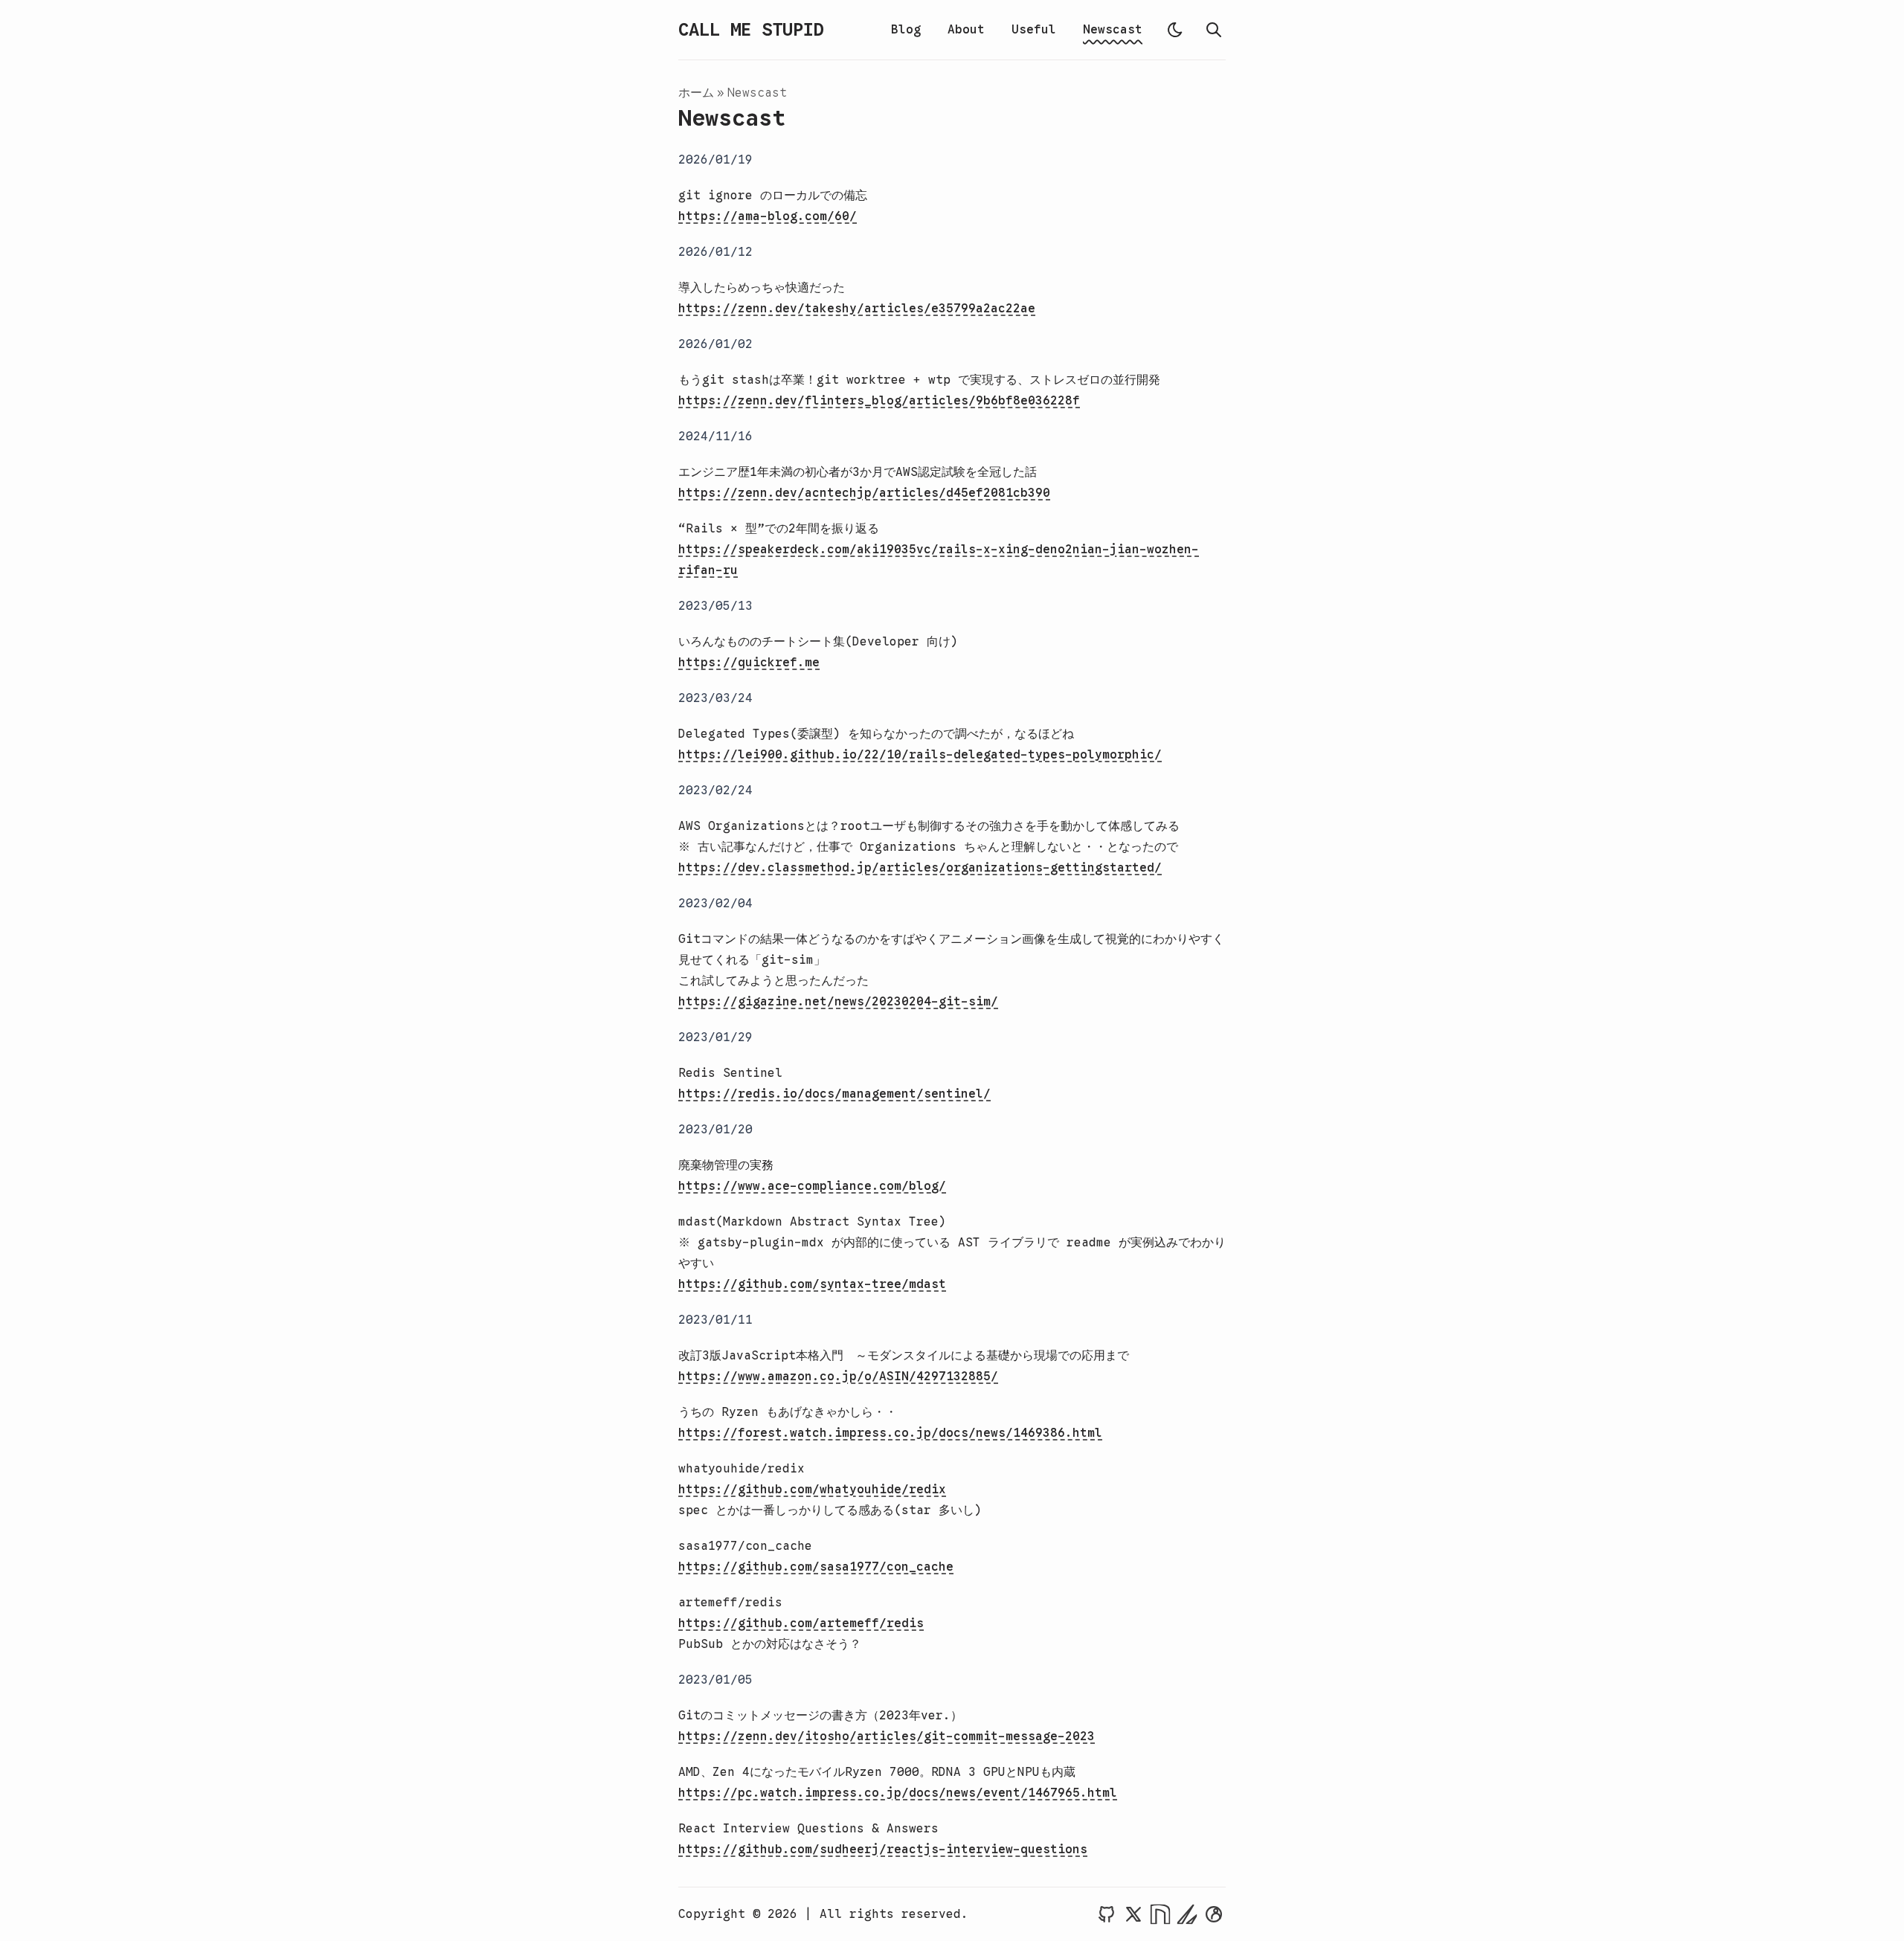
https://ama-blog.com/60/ (768, 216)
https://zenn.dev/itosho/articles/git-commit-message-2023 (887, 1736)
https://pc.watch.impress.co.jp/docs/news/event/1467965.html (898, 1793)
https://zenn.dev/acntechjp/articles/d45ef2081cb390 (864, 493)
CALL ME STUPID (751, 30)
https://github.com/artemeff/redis (801, 1623)
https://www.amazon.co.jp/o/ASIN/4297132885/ (838, 1377)
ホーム (696, 93)
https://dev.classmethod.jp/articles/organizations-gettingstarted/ (920, 868)
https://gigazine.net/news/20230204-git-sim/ (838, 1002)
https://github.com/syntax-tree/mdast (812, 1284)
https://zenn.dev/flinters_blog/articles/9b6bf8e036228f (879, 401)
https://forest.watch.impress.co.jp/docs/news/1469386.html (890, 1433)
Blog (906, 30)
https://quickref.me (749, 663)
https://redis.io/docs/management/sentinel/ (834, 1094)
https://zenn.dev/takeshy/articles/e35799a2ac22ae (857, 309)
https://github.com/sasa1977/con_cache (816, 1567)
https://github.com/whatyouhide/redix (812, 1490)
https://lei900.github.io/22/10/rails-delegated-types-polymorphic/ (920, 755)
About (966, 30)
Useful (1034, 30)
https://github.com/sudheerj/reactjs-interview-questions (883, 1850)
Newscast (1113, 30)
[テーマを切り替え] (1175, 30)
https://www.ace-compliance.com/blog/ (812, 1186)
